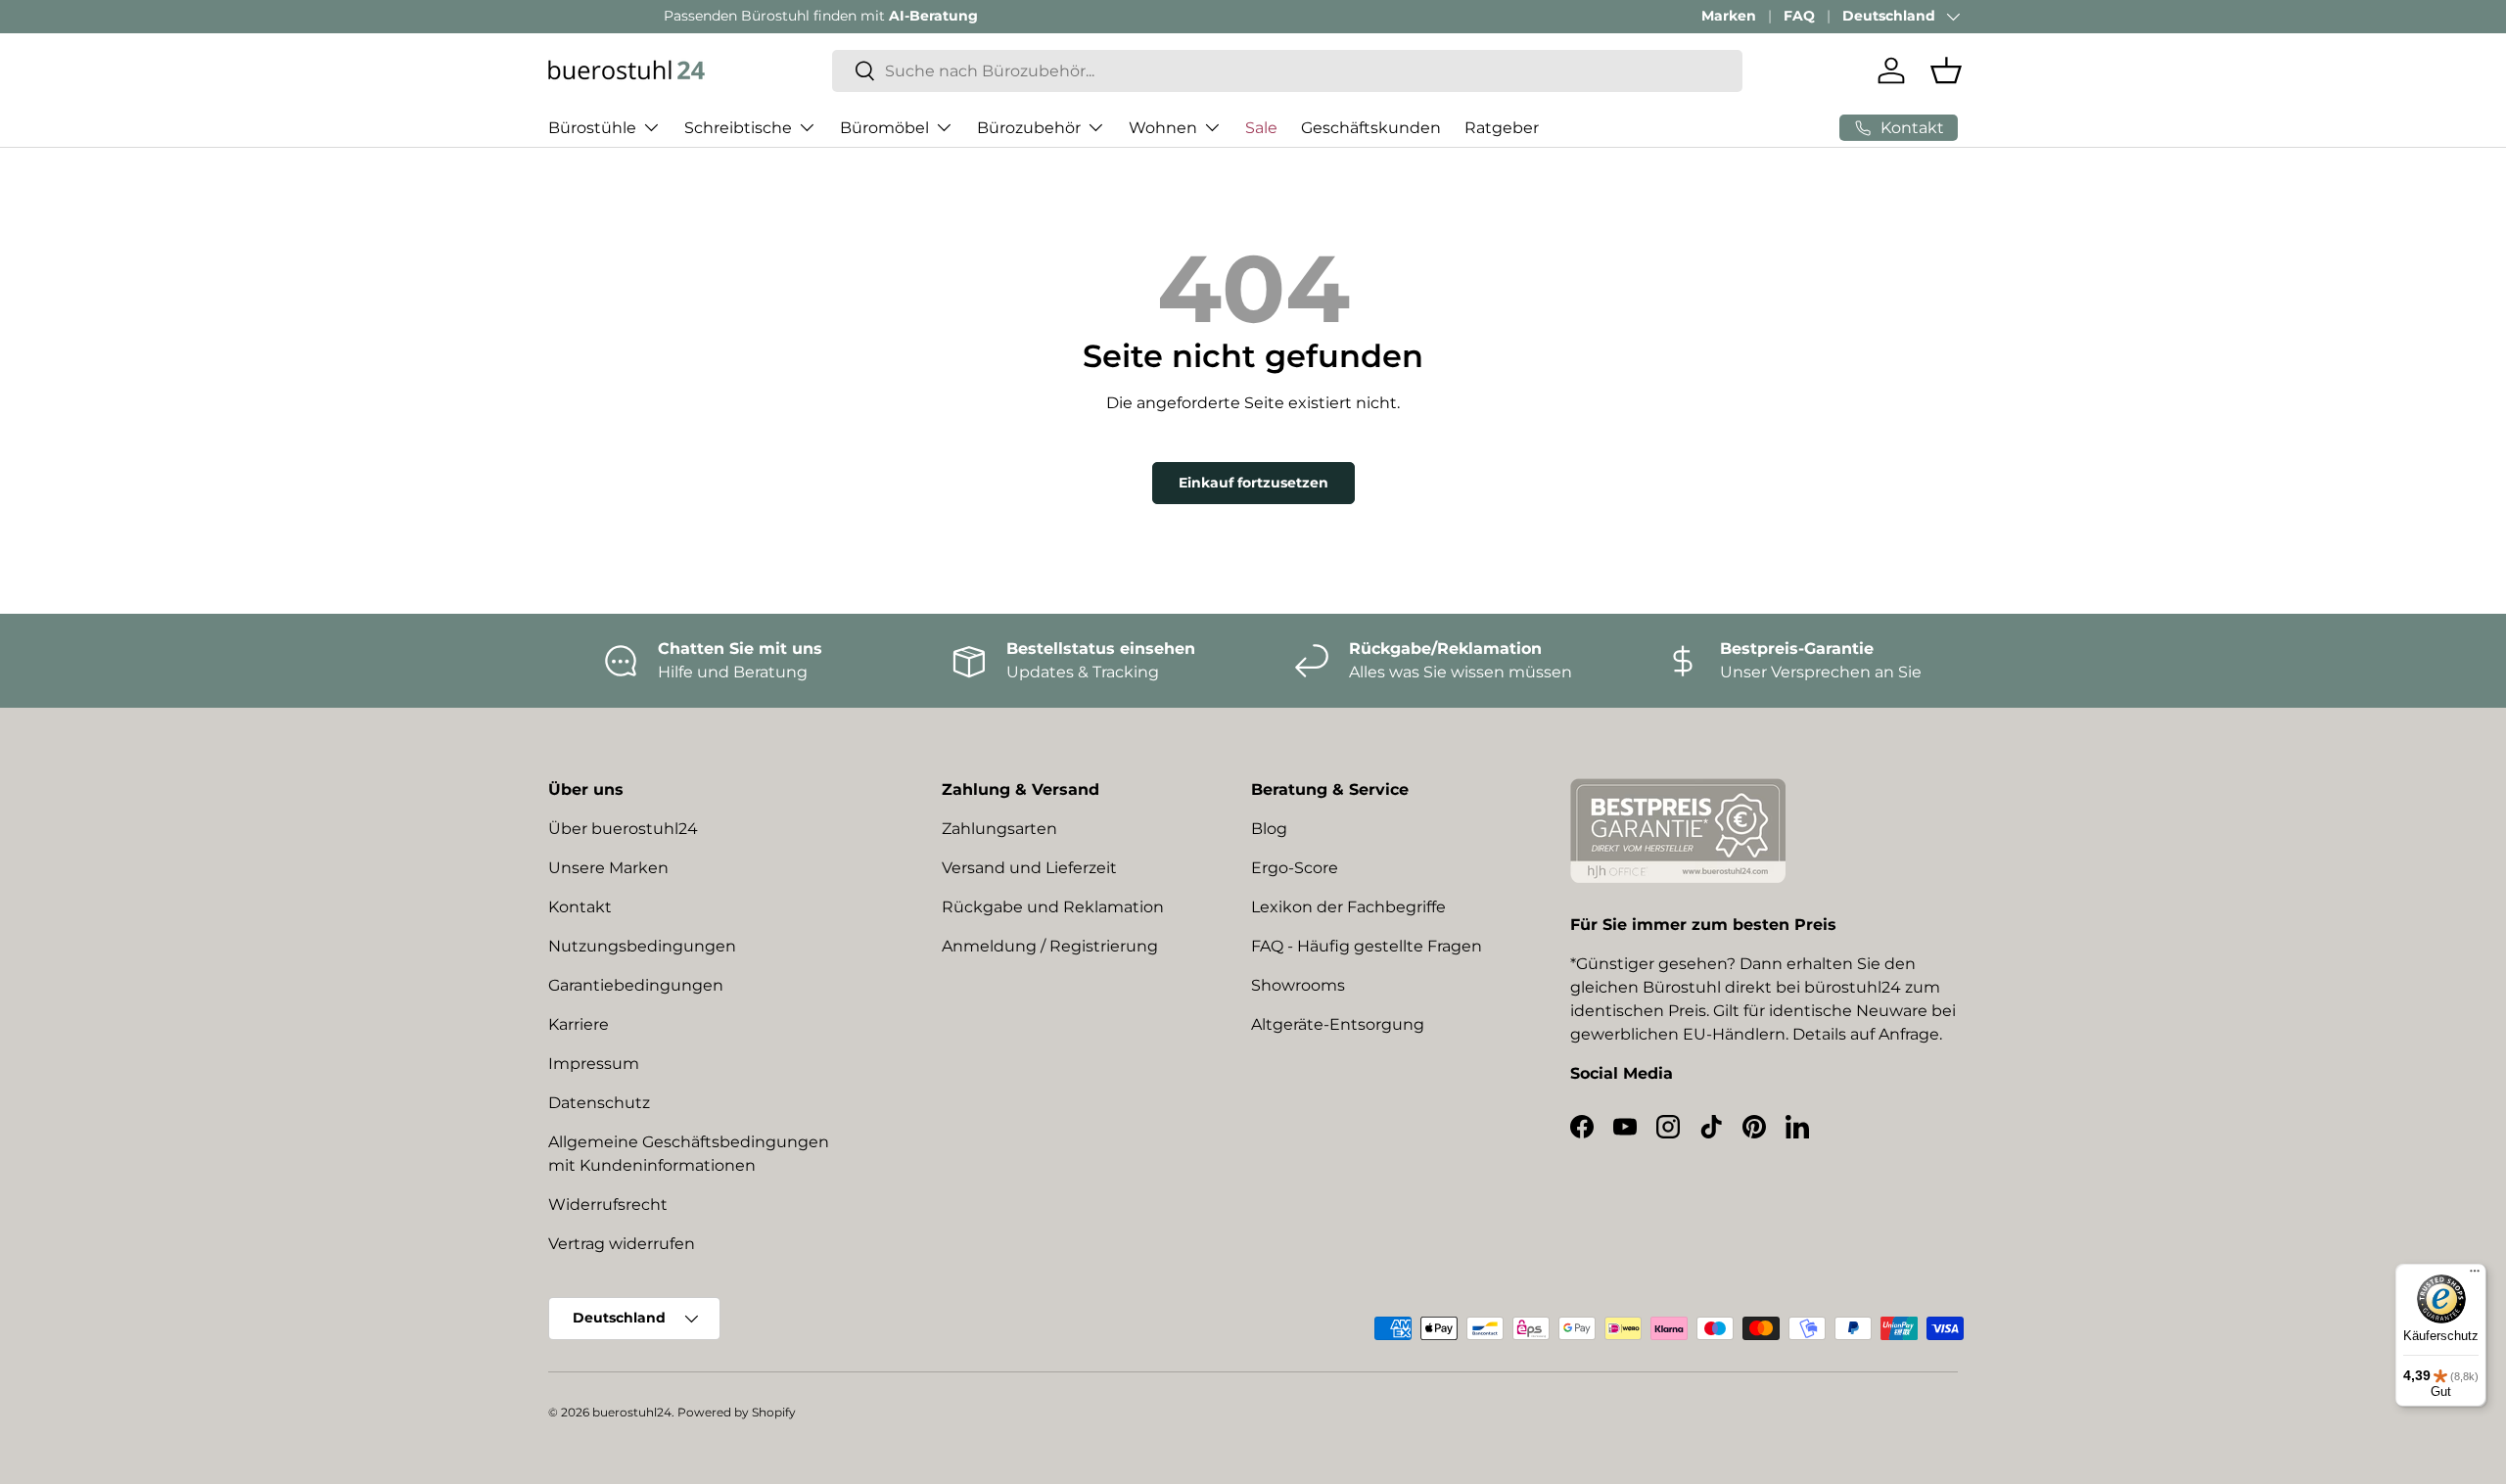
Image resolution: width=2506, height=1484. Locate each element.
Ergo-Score (1295, 868)
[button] (1946, 70)
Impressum (594, 1064)
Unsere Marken (608, 868)
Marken (1729, 16)
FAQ (1799, 16)
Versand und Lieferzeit (1029, 868)
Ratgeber (1502, 127)
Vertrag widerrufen (622, 1244)
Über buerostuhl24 (623, 829)
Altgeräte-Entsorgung (1338, 1024)
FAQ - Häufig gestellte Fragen (1367, 946)
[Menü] (2475, 1275)
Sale (1261, 127)
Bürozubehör (1029, 127)
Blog (1269, 829)
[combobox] (1287, 71)
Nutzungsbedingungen (642, 946)
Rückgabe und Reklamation (1053, 907)
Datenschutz (599, 1103)
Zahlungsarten (999, 829)
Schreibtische (738, 127)
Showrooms (1298, 985)
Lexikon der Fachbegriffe (1348, 907)
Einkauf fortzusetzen (1253, 483)
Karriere (579, 1024)
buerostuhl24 (632, 1412)
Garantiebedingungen (636, 985)
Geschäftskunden (1371, 127)
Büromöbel (884, 127)
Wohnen (1163, 127)
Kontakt (580, 907)
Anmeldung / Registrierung (1050, 946)
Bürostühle (592, 127)
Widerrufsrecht (608, 1205)
